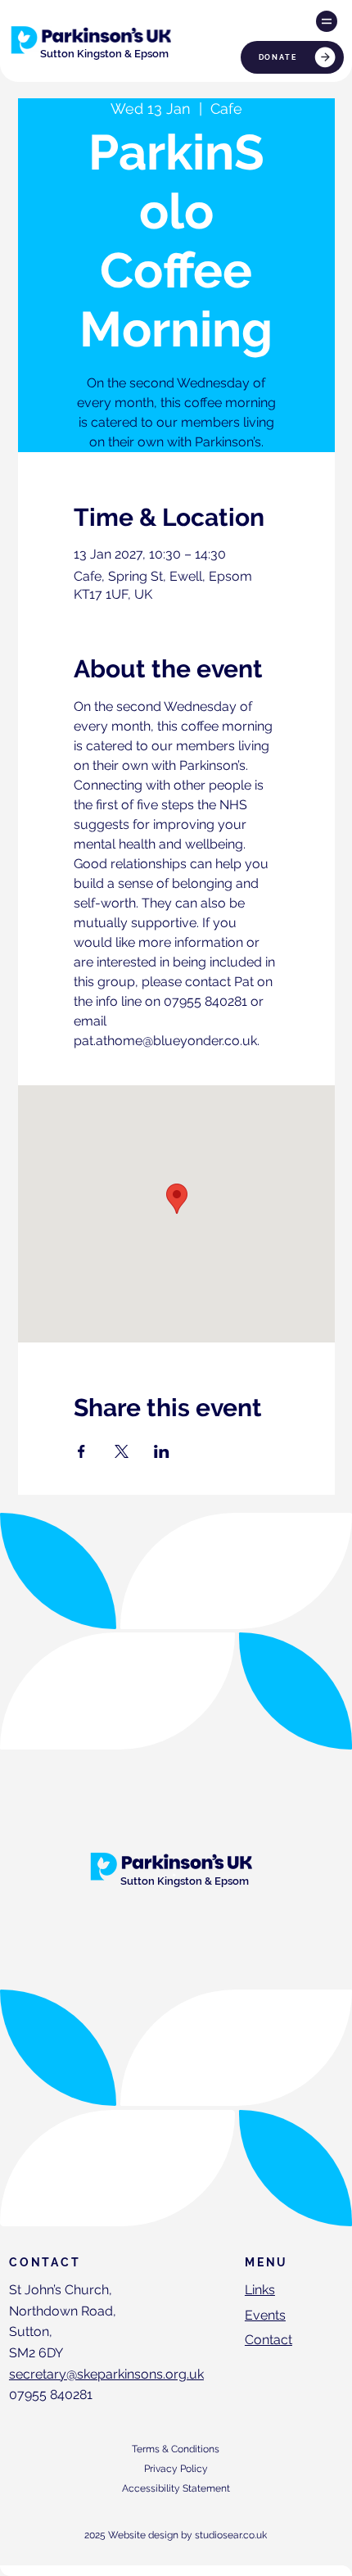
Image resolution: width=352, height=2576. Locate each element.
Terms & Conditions (176, 2449)
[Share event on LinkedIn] (162, 1451)
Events (265, 2315)
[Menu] (327, 21)
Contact (269, 2340)
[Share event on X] (122, 1451)
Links (260, 2290)
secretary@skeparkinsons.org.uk (106, 2374)
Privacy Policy (176, 2469)
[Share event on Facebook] (81, 1451)
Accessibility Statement (176, 2488)
